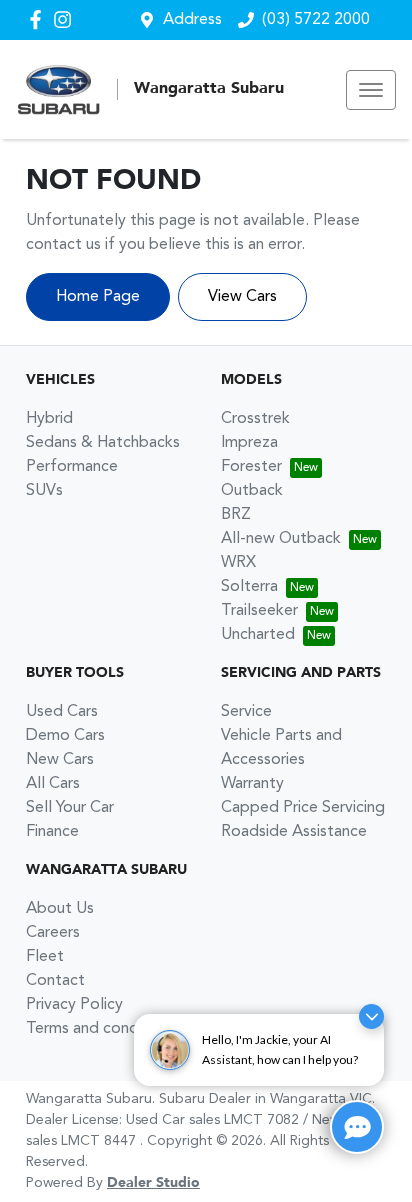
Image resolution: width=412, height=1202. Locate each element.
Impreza (249, 443)
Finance (52, 832)
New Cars (60, 760)
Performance (72, 467)
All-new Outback (281, 539)
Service (246, 712)
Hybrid (49, 419)
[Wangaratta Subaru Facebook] (39, 19)
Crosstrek (255, 419)
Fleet (45, 957)
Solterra (249, 587)
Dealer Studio (153, 1183)
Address (192, 20)
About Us (60, 909)
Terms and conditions (101, 1029)
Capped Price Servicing (303, 808)
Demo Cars (65, 736)
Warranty (252, 784)
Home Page (98, 297)
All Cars (53, 784)
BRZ (236, 515)
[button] (371, 90)
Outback (252, 491)
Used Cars (62, 712)
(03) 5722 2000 (316, 20)
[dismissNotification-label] (371, 1016)
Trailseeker (259, 611)
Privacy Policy (74, 1005)
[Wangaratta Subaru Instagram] (66, 19)
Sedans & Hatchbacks (103, 443)
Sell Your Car (70, 808)
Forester (251, 467)
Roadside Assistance (294, 832)
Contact (55, 981)
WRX (238, 563)
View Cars (242, 297)
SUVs (44, 491)
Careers (53, 933)
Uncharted (258, 635)
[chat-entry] (357, 1127)
